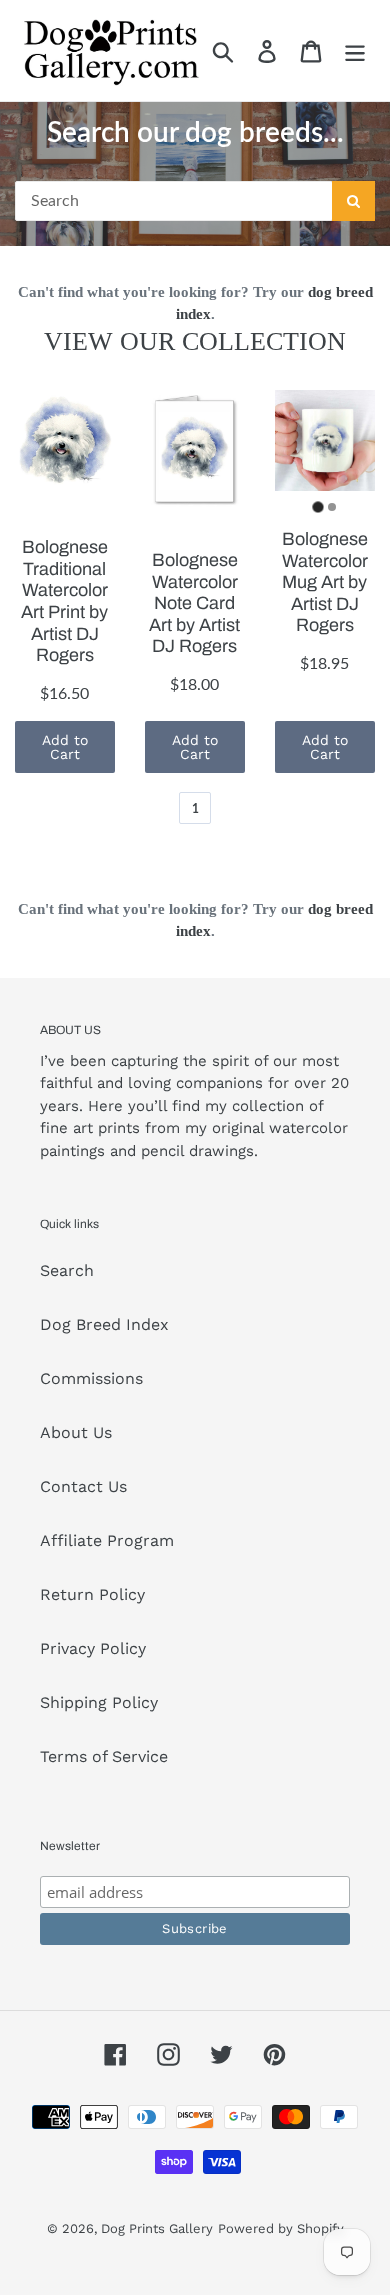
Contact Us (83, 1486)
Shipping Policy (99, 1702)
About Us (76, 1432)
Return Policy (92, 1594)
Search (67, 1270)
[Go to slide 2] (332, 507)
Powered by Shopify (281, 2228)
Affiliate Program (107, 1540)
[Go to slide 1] (317, 506)
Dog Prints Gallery (157, 2228)
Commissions (91, 1378)
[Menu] (355, 50)
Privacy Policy (93, 1648)
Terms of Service (104, 1756)
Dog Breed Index (104, 1324)
